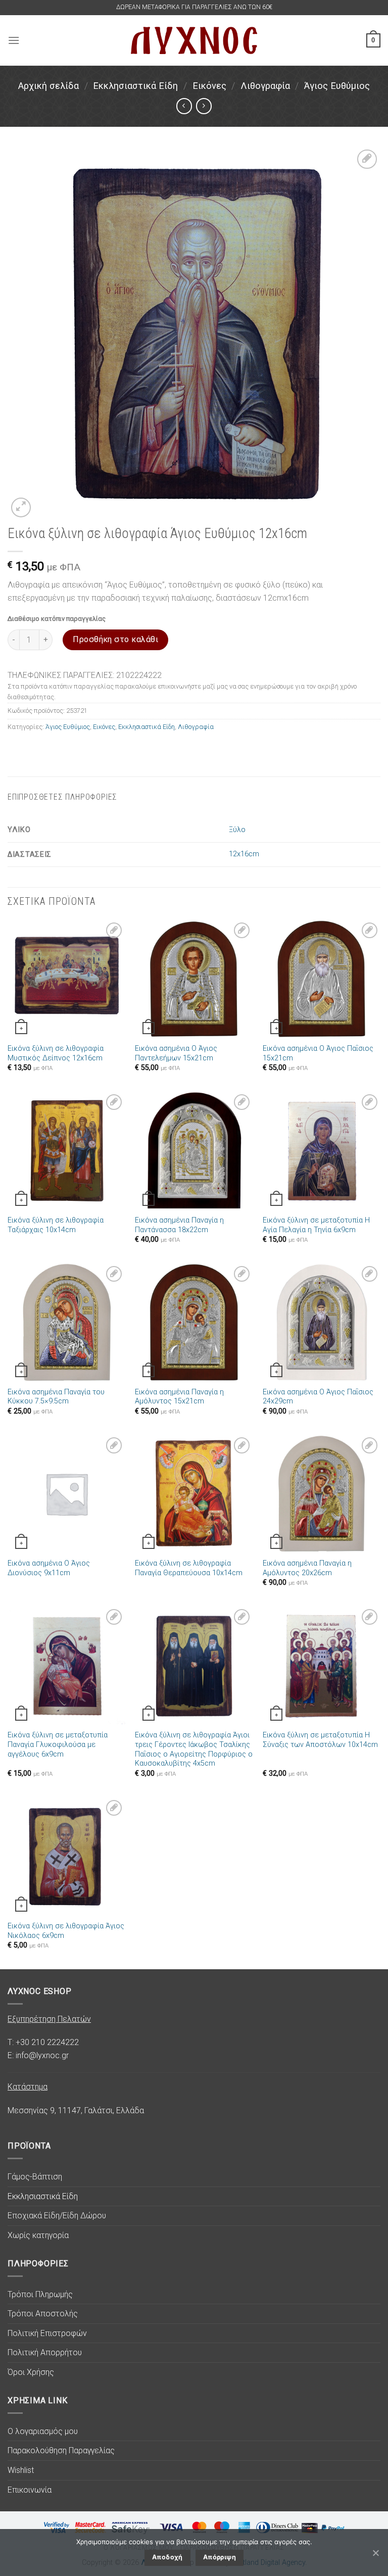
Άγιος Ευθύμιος (337, 86)
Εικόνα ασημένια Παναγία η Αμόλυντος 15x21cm (179, 1397)
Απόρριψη (220, 2557)
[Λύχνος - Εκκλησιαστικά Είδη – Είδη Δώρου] (194, 40)
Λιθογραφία (265, 86)
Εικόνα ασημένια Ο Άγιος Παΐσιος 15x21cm (318, 1053)
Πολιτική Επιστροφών (47, 2333)
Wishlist (21, 2470)
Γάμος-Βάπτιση (35, 2177)
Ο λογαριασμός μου (43, 2431)
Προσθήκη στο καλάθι (115, 639)
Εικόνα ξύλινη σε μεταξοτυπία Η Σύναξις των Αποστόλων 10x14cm (320, 1740)
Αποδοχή (167, 2557)
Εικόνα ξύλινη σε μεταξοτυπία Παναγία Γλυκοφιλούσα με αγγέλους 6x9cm (58, 1744)
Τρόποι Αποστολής (43, 2314)
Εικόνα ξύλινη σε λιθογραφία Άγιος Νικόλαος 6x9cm (66, 1931)
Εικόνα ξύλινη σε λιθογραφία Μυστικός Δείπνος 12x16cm (56, 1053)
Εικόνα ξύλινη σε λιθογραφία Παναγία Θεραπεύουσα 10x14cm (189, 1568)
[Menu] (14, 40)
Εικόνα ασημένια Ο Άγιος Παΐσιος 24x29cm (318, 1397)
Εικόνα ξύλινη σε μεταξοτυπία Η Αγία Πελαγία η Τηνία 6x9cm (316, 1225)
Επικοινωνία (30, 2490)
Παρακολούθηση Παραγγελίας (61, 2450)
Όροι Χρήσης (31, 2372)
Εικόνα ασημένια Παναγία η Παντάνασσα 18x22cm (179, 1225)
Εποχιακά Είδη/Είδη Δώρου (57, 2216)
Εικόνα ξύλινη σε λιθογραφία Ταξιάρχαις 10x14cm (56, 1225)
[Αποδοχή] (375, 2553)
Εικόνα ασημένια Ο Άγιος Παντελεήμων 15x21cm (176, 1053)
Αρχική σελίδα (48, 86)
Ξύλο (237, 830)
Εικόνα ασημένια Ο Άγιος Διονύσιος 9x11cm (49, 1568)
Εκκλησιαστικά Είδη (135, 86)
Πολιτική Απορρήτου (45, 2352)
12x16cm (244, 854)
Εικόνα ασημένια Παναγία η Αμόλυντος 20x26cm (307, 1568)
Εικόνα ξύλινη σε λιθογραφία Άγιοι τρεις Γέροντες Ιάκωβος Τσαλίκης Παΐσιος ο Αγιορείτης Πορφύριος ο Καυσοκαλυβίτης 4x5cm (194, 1749)
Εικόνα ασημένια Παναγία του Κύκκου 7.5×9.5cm (56, 1397)
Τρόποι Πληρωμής (40, 2294)
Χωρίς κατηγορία (38, 2235)
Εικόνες (209, 86)
